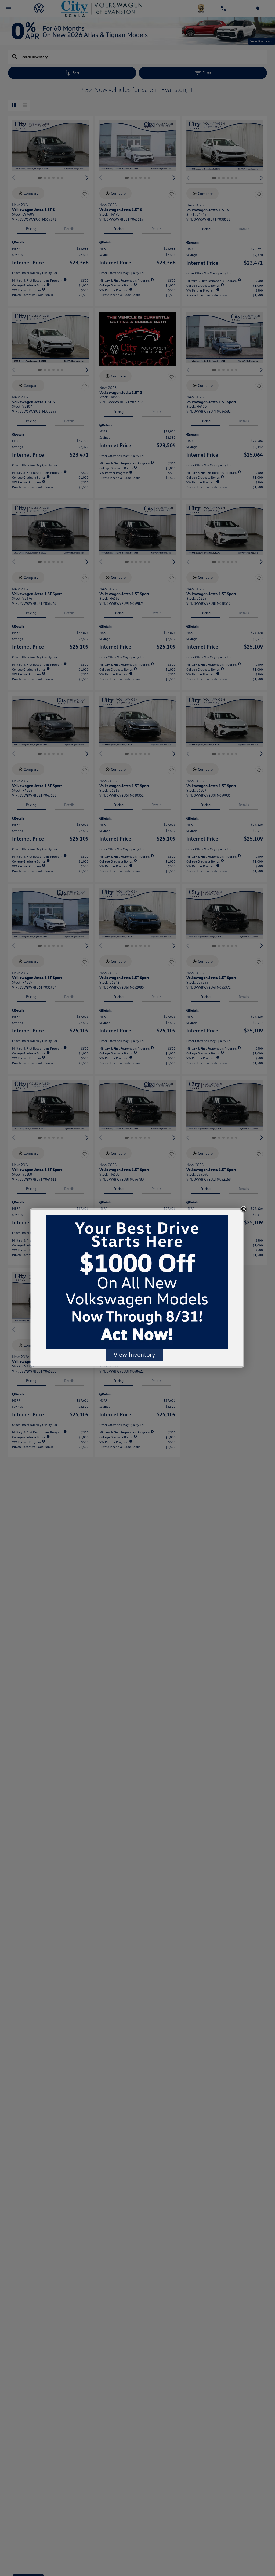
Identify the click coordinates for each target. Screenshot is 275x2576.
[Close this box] (244, 1209)
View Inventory (134, 1354)
